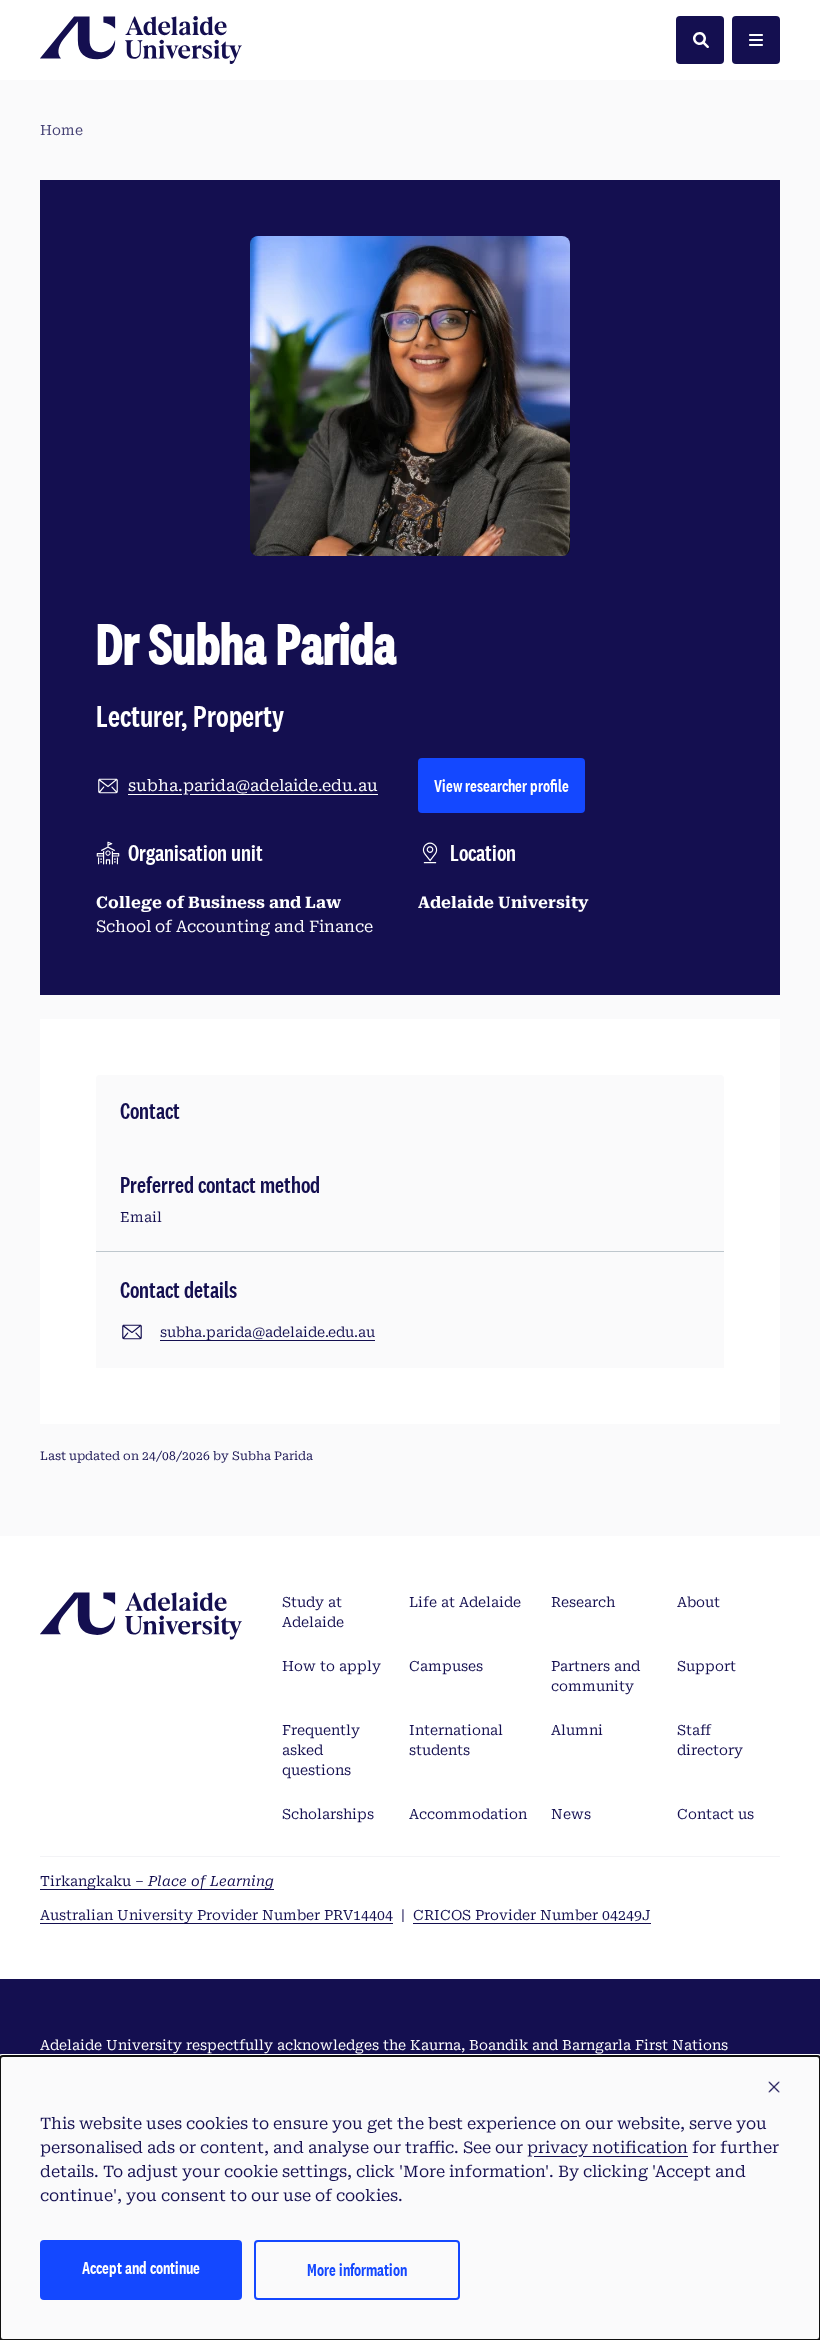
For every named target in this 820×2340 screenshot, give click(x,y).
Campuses (446, 1666)
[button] (774, 2088)
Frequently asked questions (321, 1750)
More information (357, 2269)
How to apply (331, 1666)
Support (706, 1666)
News (571, 1814)
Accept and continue (141, 2267)
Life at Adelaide (465, 1602)
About (698, 1602)
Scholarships (328, 1814)
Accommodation (468, 1814)
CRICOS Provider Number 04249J (532, 1915)
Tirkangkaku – (157, 1881)
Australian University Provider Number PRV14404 (216, 1915)
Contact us (715, 1814)
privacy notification (607, 2147)
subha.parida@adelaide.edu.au (253, 785)
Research (583, 1602)
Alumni (577, 1730)
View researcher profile (509, 785)
